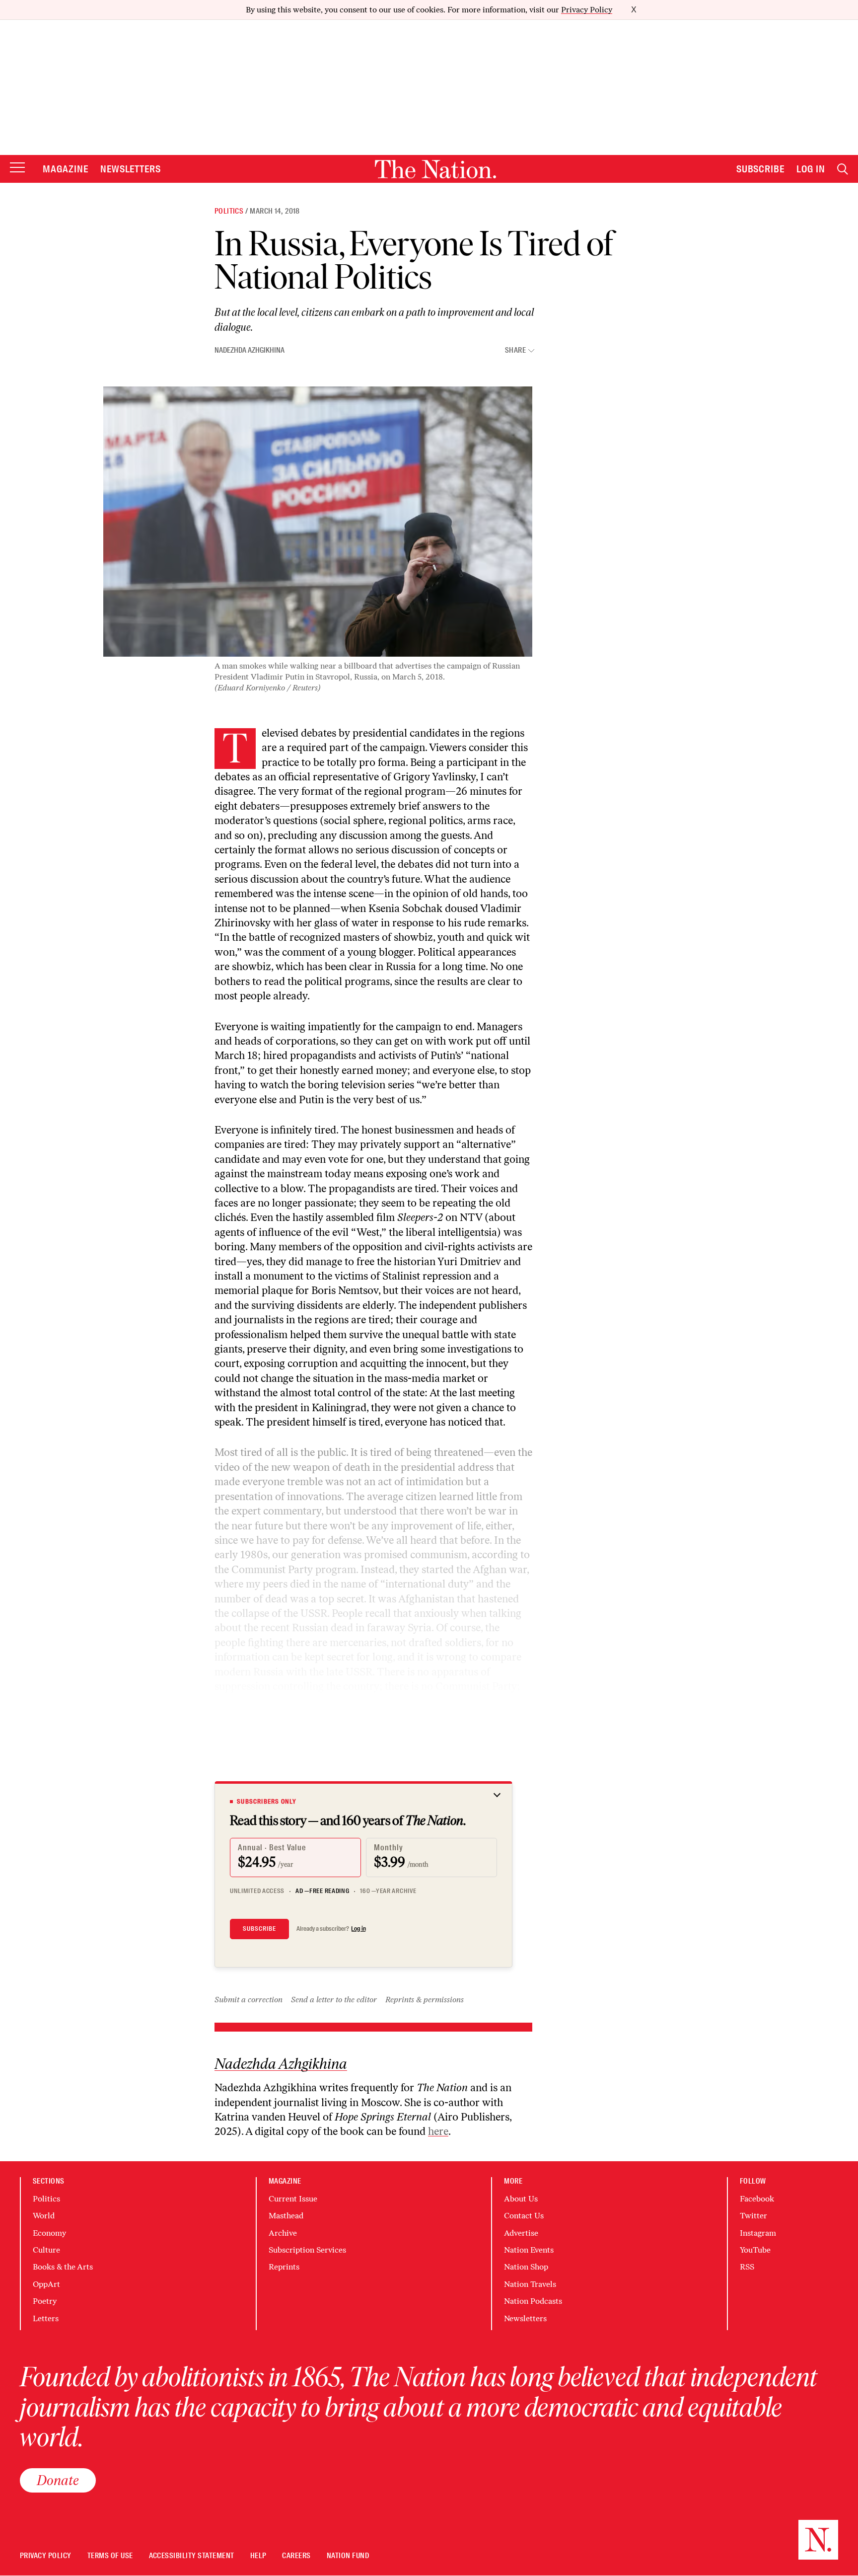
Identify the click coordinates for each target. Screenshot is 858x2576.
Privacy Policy (587, 10)
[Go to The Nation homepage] (435, 169)
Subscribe (761, 169)
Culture (46, 2250)
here (438, 2131)
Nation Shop (526, 2267)
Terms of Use (110, 2556)
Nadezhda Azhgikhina (250, 350)
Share (515, 350)
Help (258, 2556)
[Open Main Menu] (17, 168)
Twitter (753, 2216)
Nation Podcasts (533, 2301)
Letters (46, 2318)
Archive (283, 2233)
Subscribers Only (267, 1802)
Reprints (284, 2267)
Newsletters (131, 169)
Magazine (66, 169)
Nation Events (529, 2250)
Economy (49, 2233)
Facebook (757, 2199)
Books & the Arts (63, 2267)
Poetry (45, 2301)
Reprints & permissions (425, 2000)
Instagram (758, 2233)
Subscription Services (307, 2250)
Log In (811, 169)
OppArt (46, 2284)
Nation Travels (530, 2284)
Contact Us (524, 2216)
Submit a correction (249, 2000)
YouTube (755, 2250)
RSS (747, 2267)
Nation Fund (348, 2556)
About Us (521, 2199)
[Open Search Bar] (843, 169)
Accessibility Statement (192, 2556)
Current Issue (293, 2199)
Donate (58, 2480)
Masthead (286, 2216)
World (44, 2216)
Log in (358, 1929)
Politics (229, 211)
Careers (296, 2556)
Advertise (521, 2233)
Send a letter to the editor (334, 2000)
